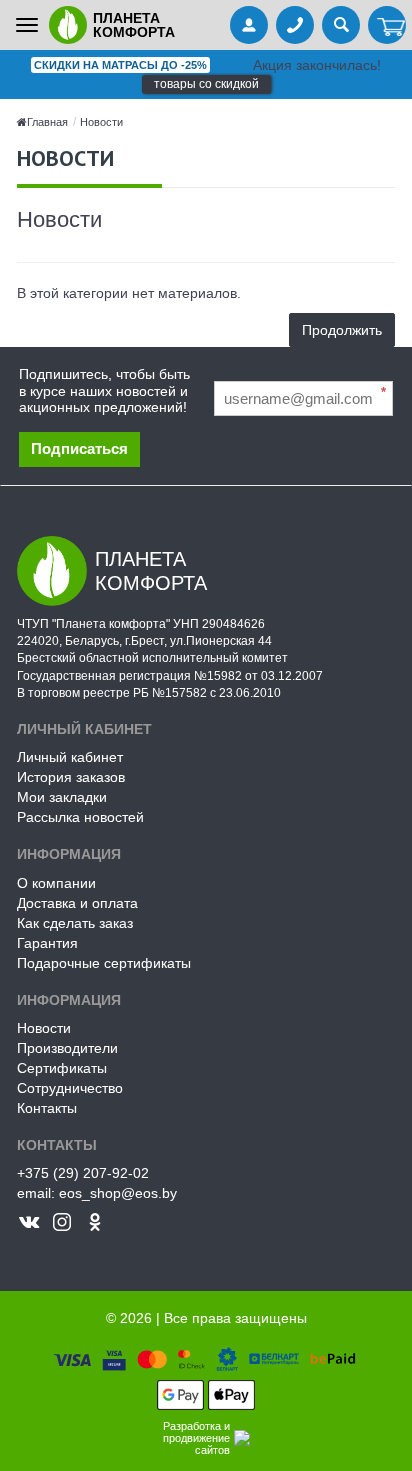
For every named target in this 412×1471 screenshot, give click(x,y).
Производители (67, 1048)
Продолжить (342, 330)
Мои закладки (62, 797)
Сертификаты (62, 1068)
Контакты (47, 1108)
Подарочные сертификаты (104, 963)
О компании (56, 883)
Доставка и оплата (77, 903)
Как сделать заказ (75, 923)
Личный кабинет (70, 757)
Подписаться (79, 448)
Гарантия (47, 943)
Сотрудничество (70, 1088)
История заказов (71, 777)
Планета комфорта (134, 25)
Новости (101, 122)
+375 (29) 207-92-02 (83, 1173)
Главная (47, 122)
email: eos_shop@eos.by (97, 1193)
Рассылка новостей (80, 817)
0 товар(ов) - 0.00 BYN (387, 27)
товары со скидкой (206, 84)
